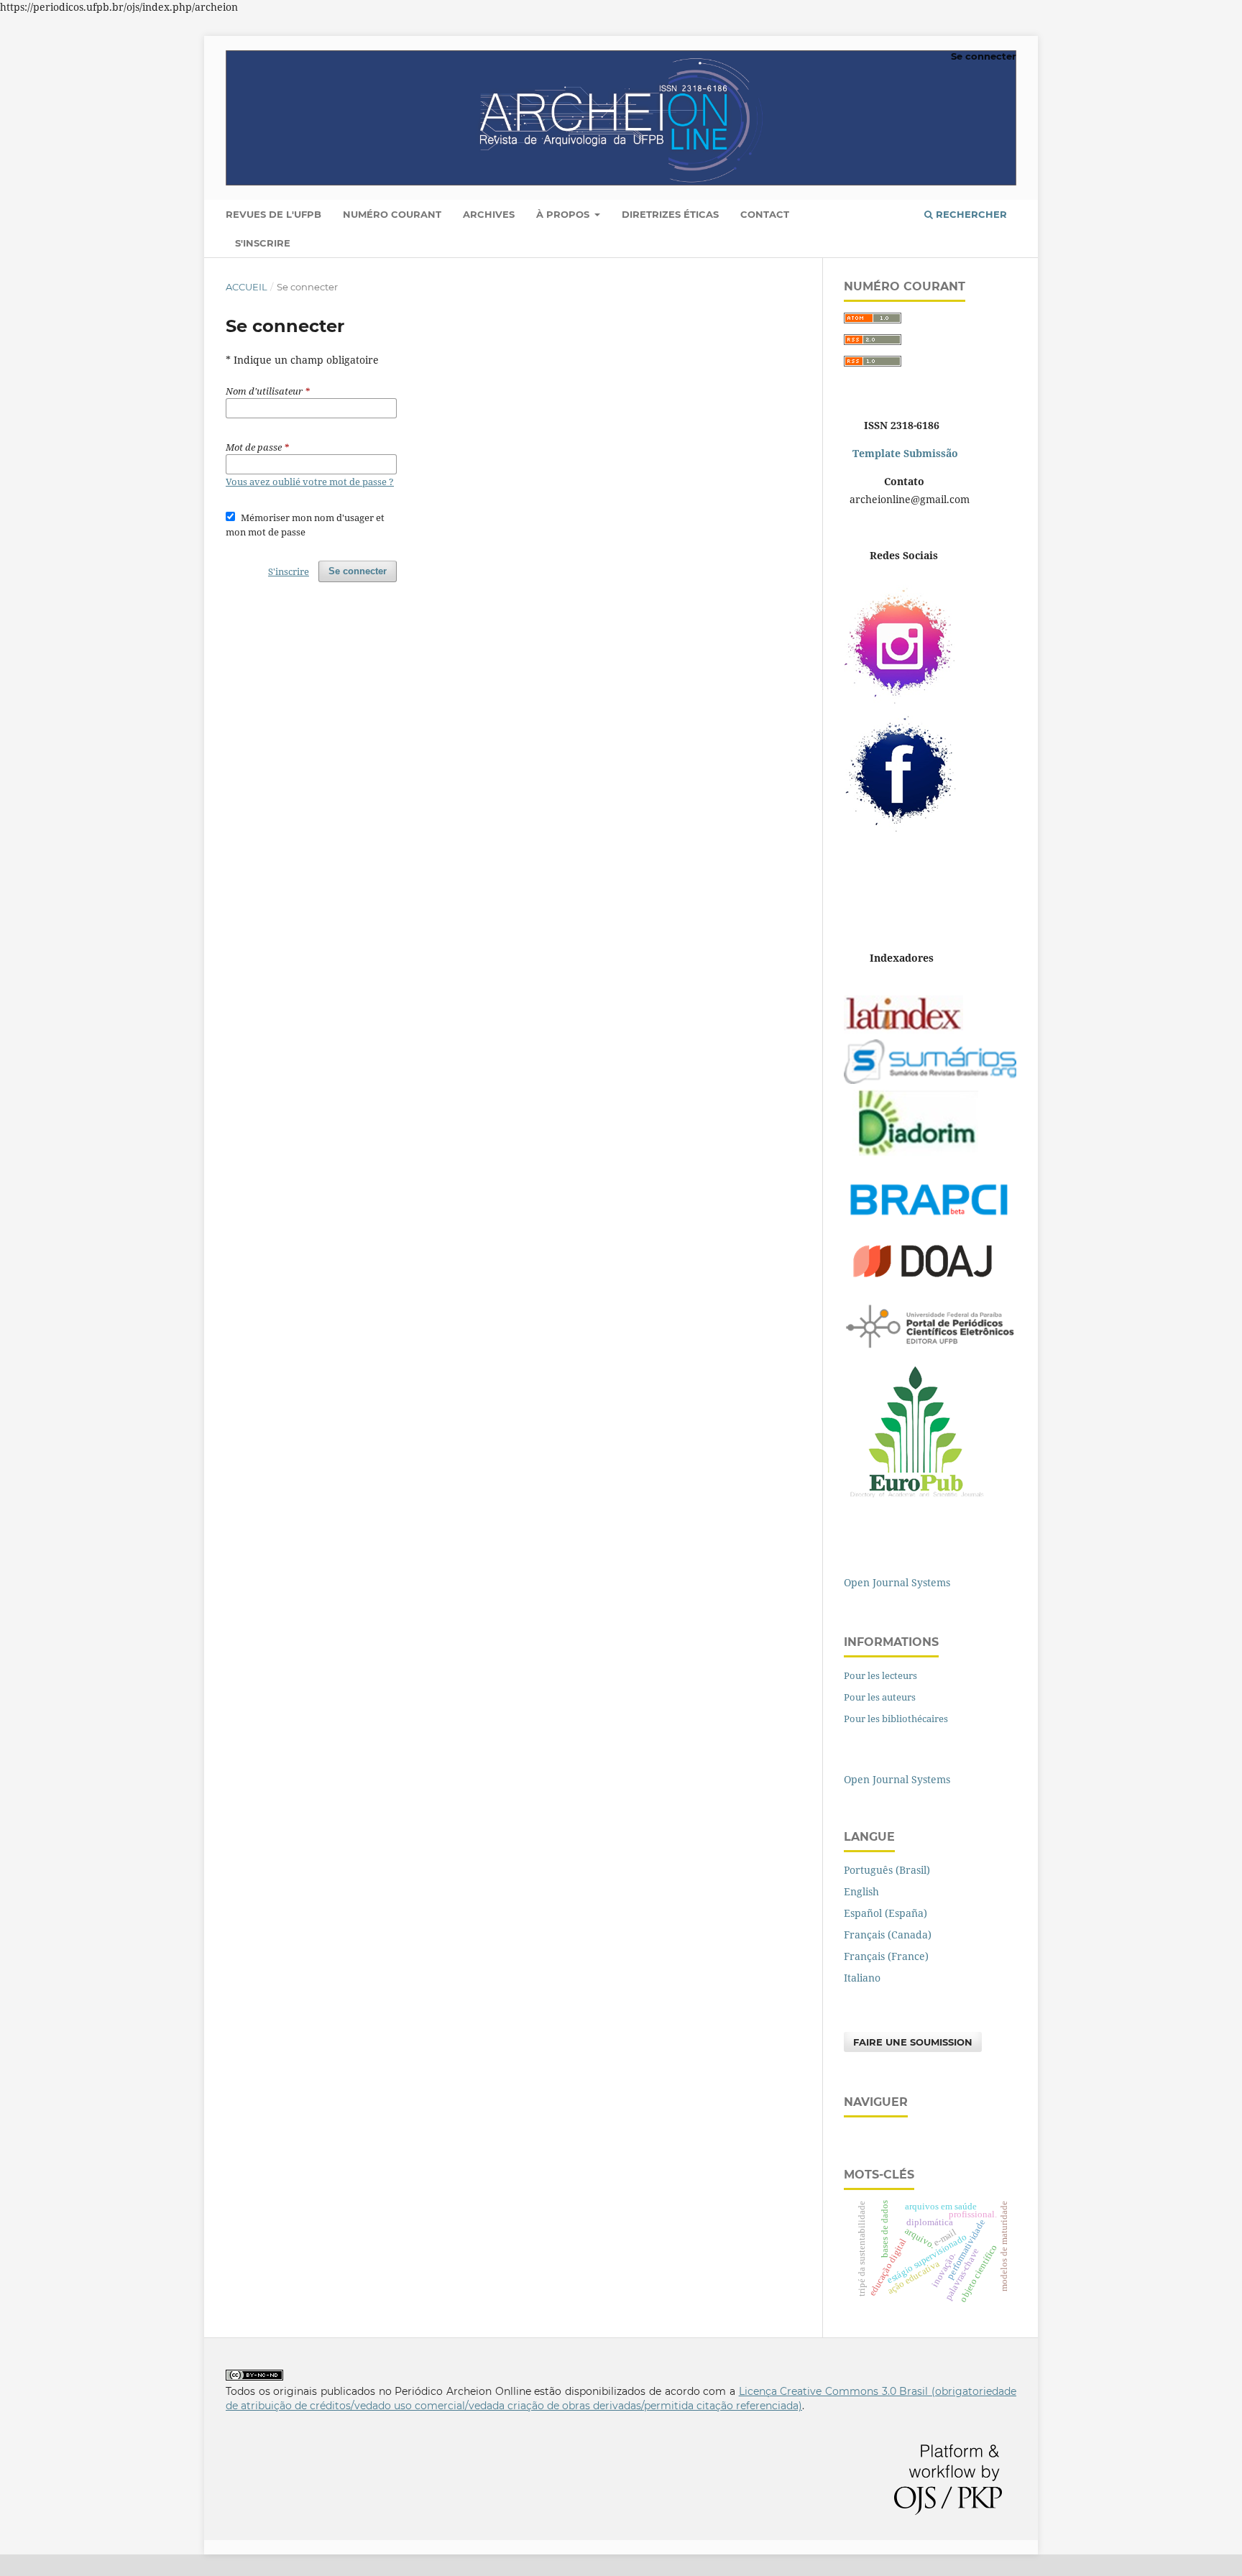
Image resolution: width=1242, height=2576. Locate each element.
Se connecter (984, 56)
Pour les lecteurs (880, 1675)
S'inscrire (263, 243)
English (861, 1891)
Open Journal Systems (897, 1582)
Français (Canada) (888, 1935)
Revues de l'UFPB (273, 214)
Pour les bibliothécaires (896, 1719)
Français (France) (886, 1956)
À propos (564, 214)
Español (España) (885, 1913)
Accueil (247, 287)
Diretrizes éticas (670, 214)
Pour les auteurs (880, 1697)
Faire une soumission (913, 2042)
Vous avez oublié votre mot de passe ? (310, 482)
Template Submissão (904, 453)
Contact (765, 214)
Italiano (862, 1978)
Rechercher (970, 214)
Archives (489, 214)
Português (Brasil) (887, 1870)
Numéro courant (392, 214)
